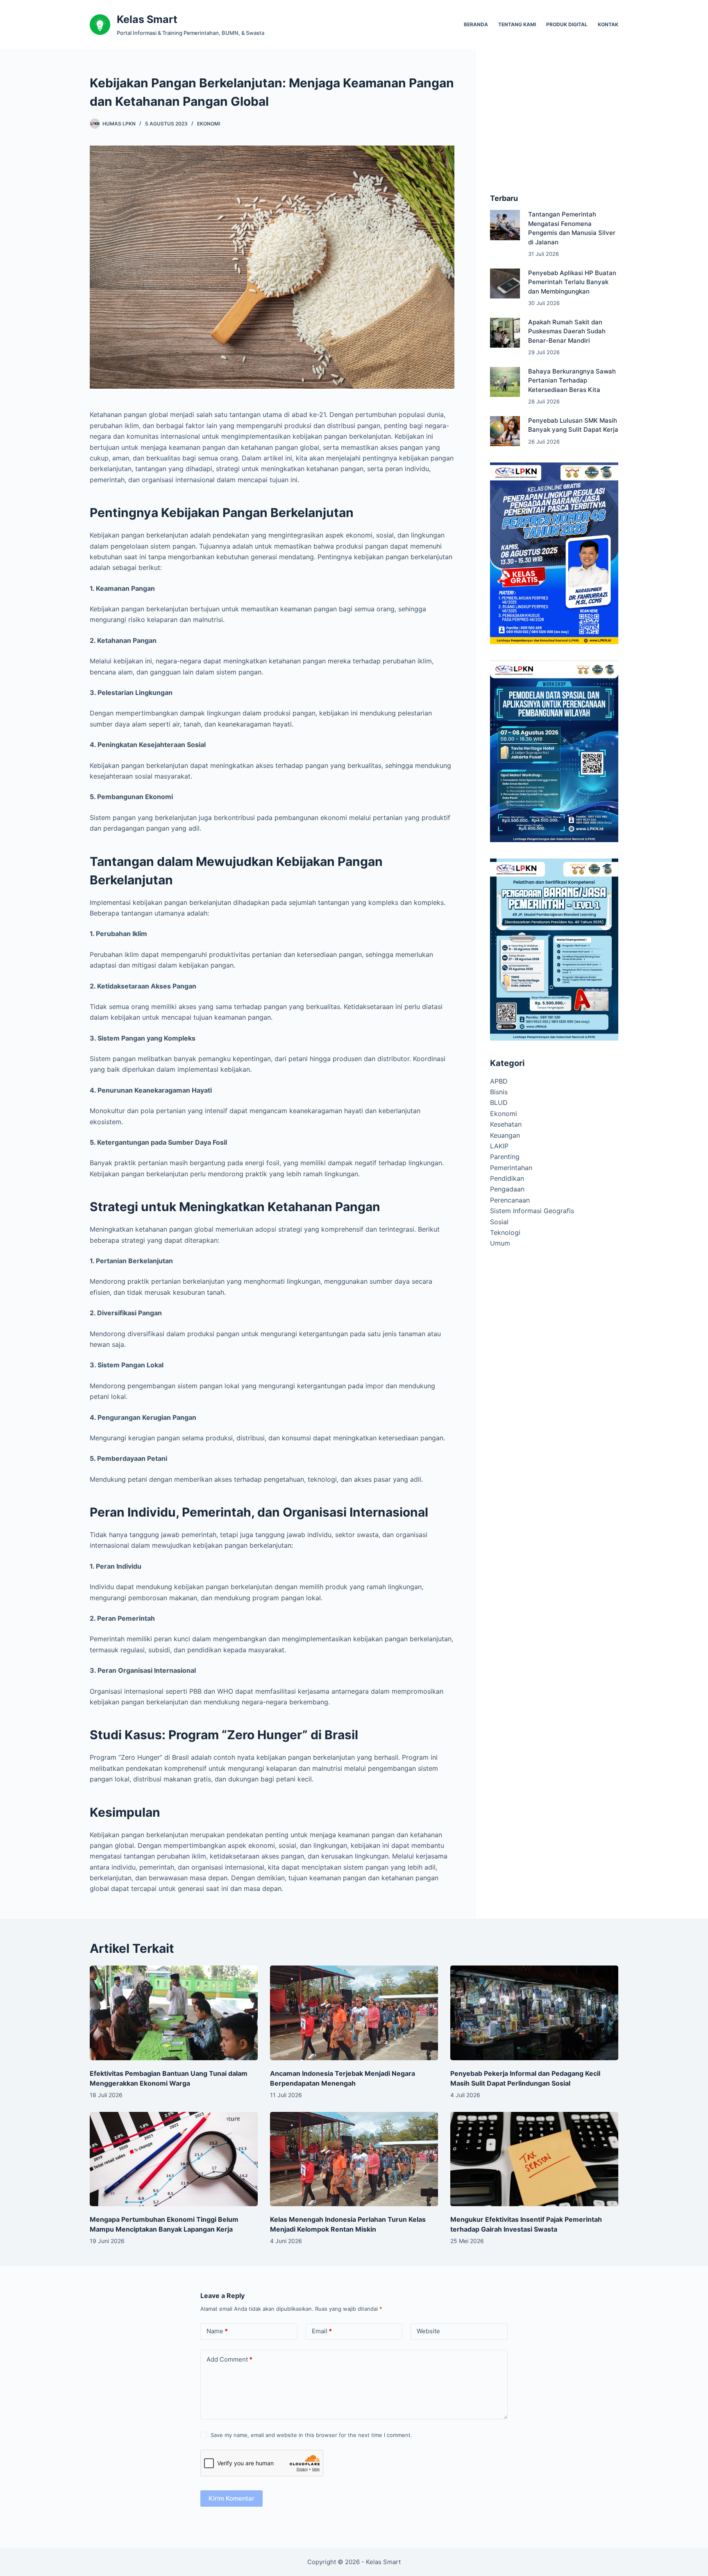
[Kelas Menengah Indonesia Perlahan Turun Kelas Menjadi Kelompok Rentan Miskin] (354, 2159)
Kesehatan (506, 1124)
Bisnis (499, 1092)
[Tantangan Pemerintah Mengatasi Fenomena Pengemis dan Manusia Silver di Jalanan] (505, 225)
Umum (500, 1243)
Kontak (608, 24)
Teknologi (505, 1232)
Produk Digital (567, 24)
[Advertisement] (554, 125)
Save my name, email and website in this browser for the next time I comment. (311, 2435)
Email (322, 2331)
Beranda (476, 24)
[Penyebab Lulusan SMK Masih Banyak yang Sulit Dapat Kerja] (505, 431)
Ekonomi (209, 124)
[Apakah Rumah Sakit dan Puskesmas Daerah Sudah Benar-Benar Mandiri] (505, 333)
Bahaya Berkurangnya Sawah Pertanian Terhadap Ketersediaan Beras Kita (572, 380)
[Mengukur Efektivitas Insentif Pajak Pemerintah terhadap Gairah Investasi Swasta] (534, 2159)
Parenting (505, 1157)
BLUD (499, 1102)
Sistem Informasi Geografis (532, 1211)
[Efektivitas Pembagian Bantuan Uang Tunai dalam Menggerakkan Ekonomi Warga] (174, 2013)
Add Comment (229, 2359)
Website (428, 2331)
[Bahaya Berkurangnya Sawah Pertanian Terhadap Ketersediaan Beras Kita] (505, 382)
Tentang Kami (517, 24)
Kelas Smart (147, 19)
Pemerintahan (511, 1168)
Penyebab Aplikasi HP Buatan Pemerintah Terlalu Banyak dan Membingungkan (572, 282)
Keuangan (505, 1135)
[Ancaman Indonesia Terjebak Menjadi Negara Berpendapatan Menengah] (354, 2013)
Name (217, 2331)
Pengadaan (507, 1189)
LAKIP (499, 1146)
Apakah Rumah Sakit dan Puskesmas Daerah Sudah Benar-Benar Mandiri (567, 331)
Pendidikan (507, 1178)
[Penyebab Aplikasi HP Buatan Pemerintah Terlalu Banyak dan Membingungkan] (505, 284)
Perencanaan (510, 1200)
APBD (499, 1081)
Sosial (499, 1222)
